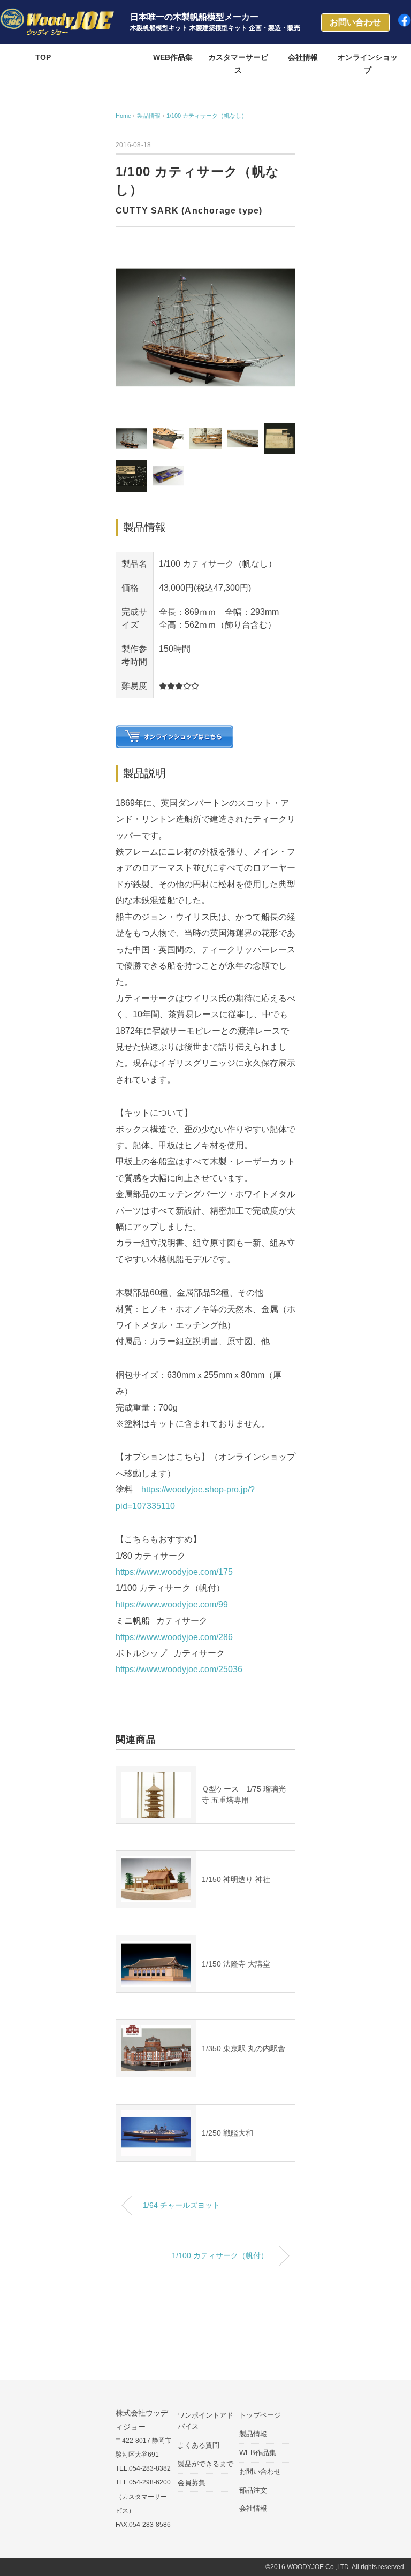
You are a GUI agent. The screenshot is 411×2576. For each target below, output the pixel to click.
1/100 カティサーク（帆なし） (207, 116)
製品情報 (108, 57)
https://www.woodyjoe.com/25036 (179, 1669)
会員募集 (192, 2483)
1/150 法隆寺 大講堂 (236, 1964)
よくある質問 (199, 2445)
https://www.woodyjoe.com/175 (174, 1572)
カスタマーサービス (238, 64)
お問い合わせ (260, 2471)
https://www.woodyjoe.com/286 (174, 1637)
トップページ (260, 2415)
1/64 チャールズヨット (181, 2205)
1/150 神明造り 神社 (236, 1879)
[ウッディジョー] (57, 16)
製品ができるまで (205, 2464)
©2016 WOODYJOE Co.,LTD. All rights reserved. (336, 2567)
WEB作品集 (173, 57)
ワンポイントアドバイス (205, 2421)
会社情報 (303, 57)
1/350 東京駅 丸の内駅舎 (243, 2048)
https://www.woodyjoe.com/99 (172, 1605)
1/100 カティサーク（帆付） (220, 2255)
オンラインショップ (368, 64)
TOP (43, 57)
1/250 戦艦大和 (227, 2133)
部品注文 (253, 2490)
